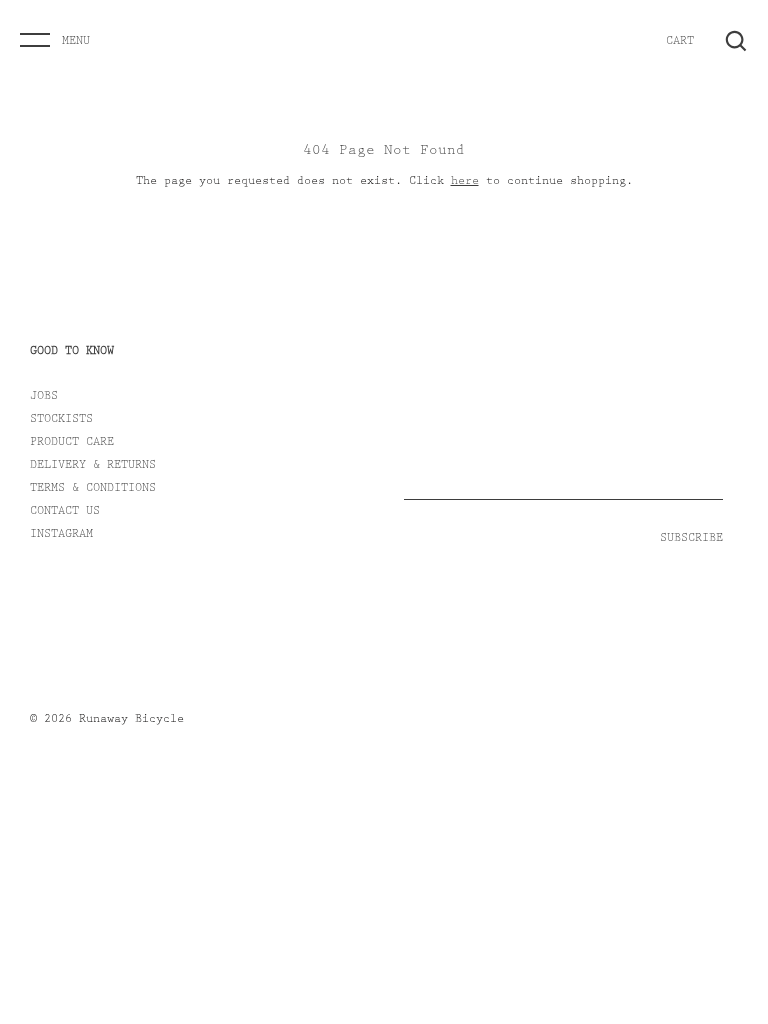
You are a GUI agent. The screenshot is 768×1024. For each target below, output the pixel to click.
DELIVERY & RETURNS (93, 466)
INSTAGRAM (61, 535)
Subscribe (691, 539)
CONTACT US (65, 512)
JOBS (44, 397)
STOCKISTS (61, 420)
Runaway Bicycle (131, 720)
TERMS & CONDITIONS (93, 489)
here (465, 182)
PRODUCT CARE (72, 443)
